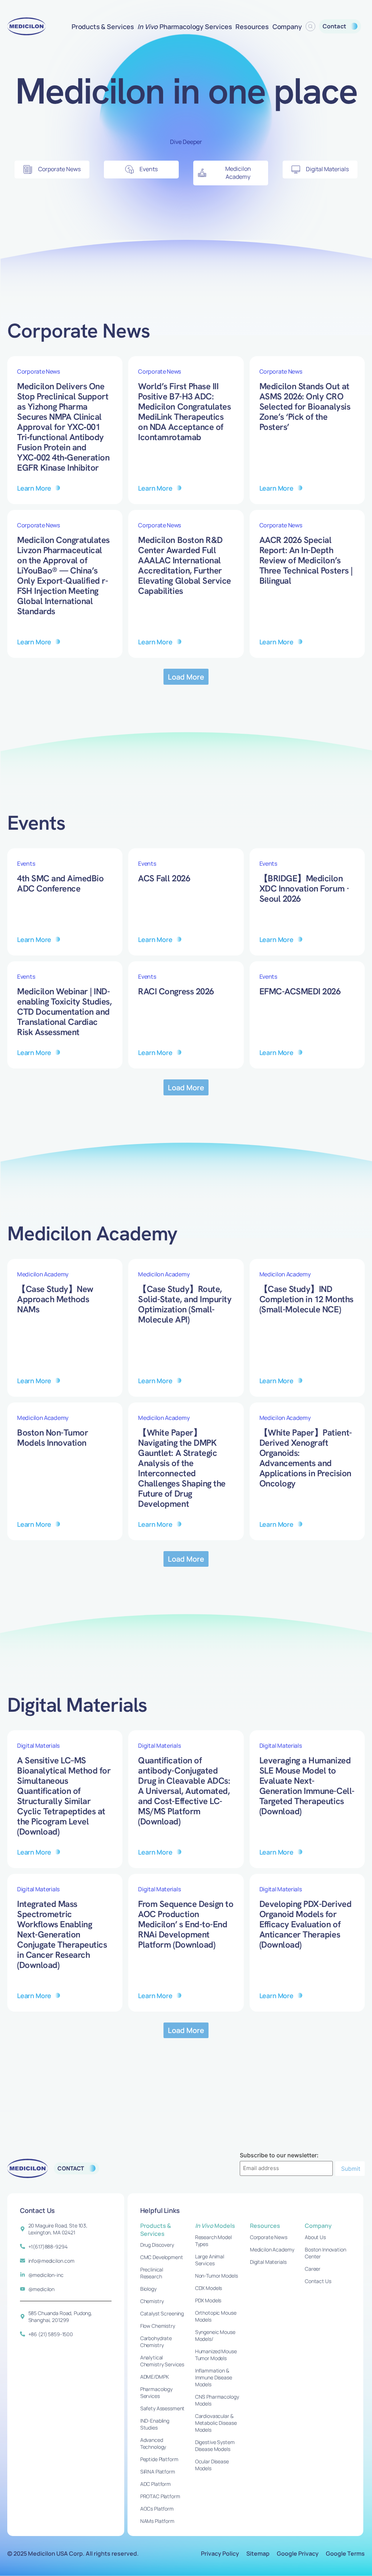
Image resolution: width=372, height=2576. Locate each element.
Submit (351, 2169)
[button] (186, 677)
